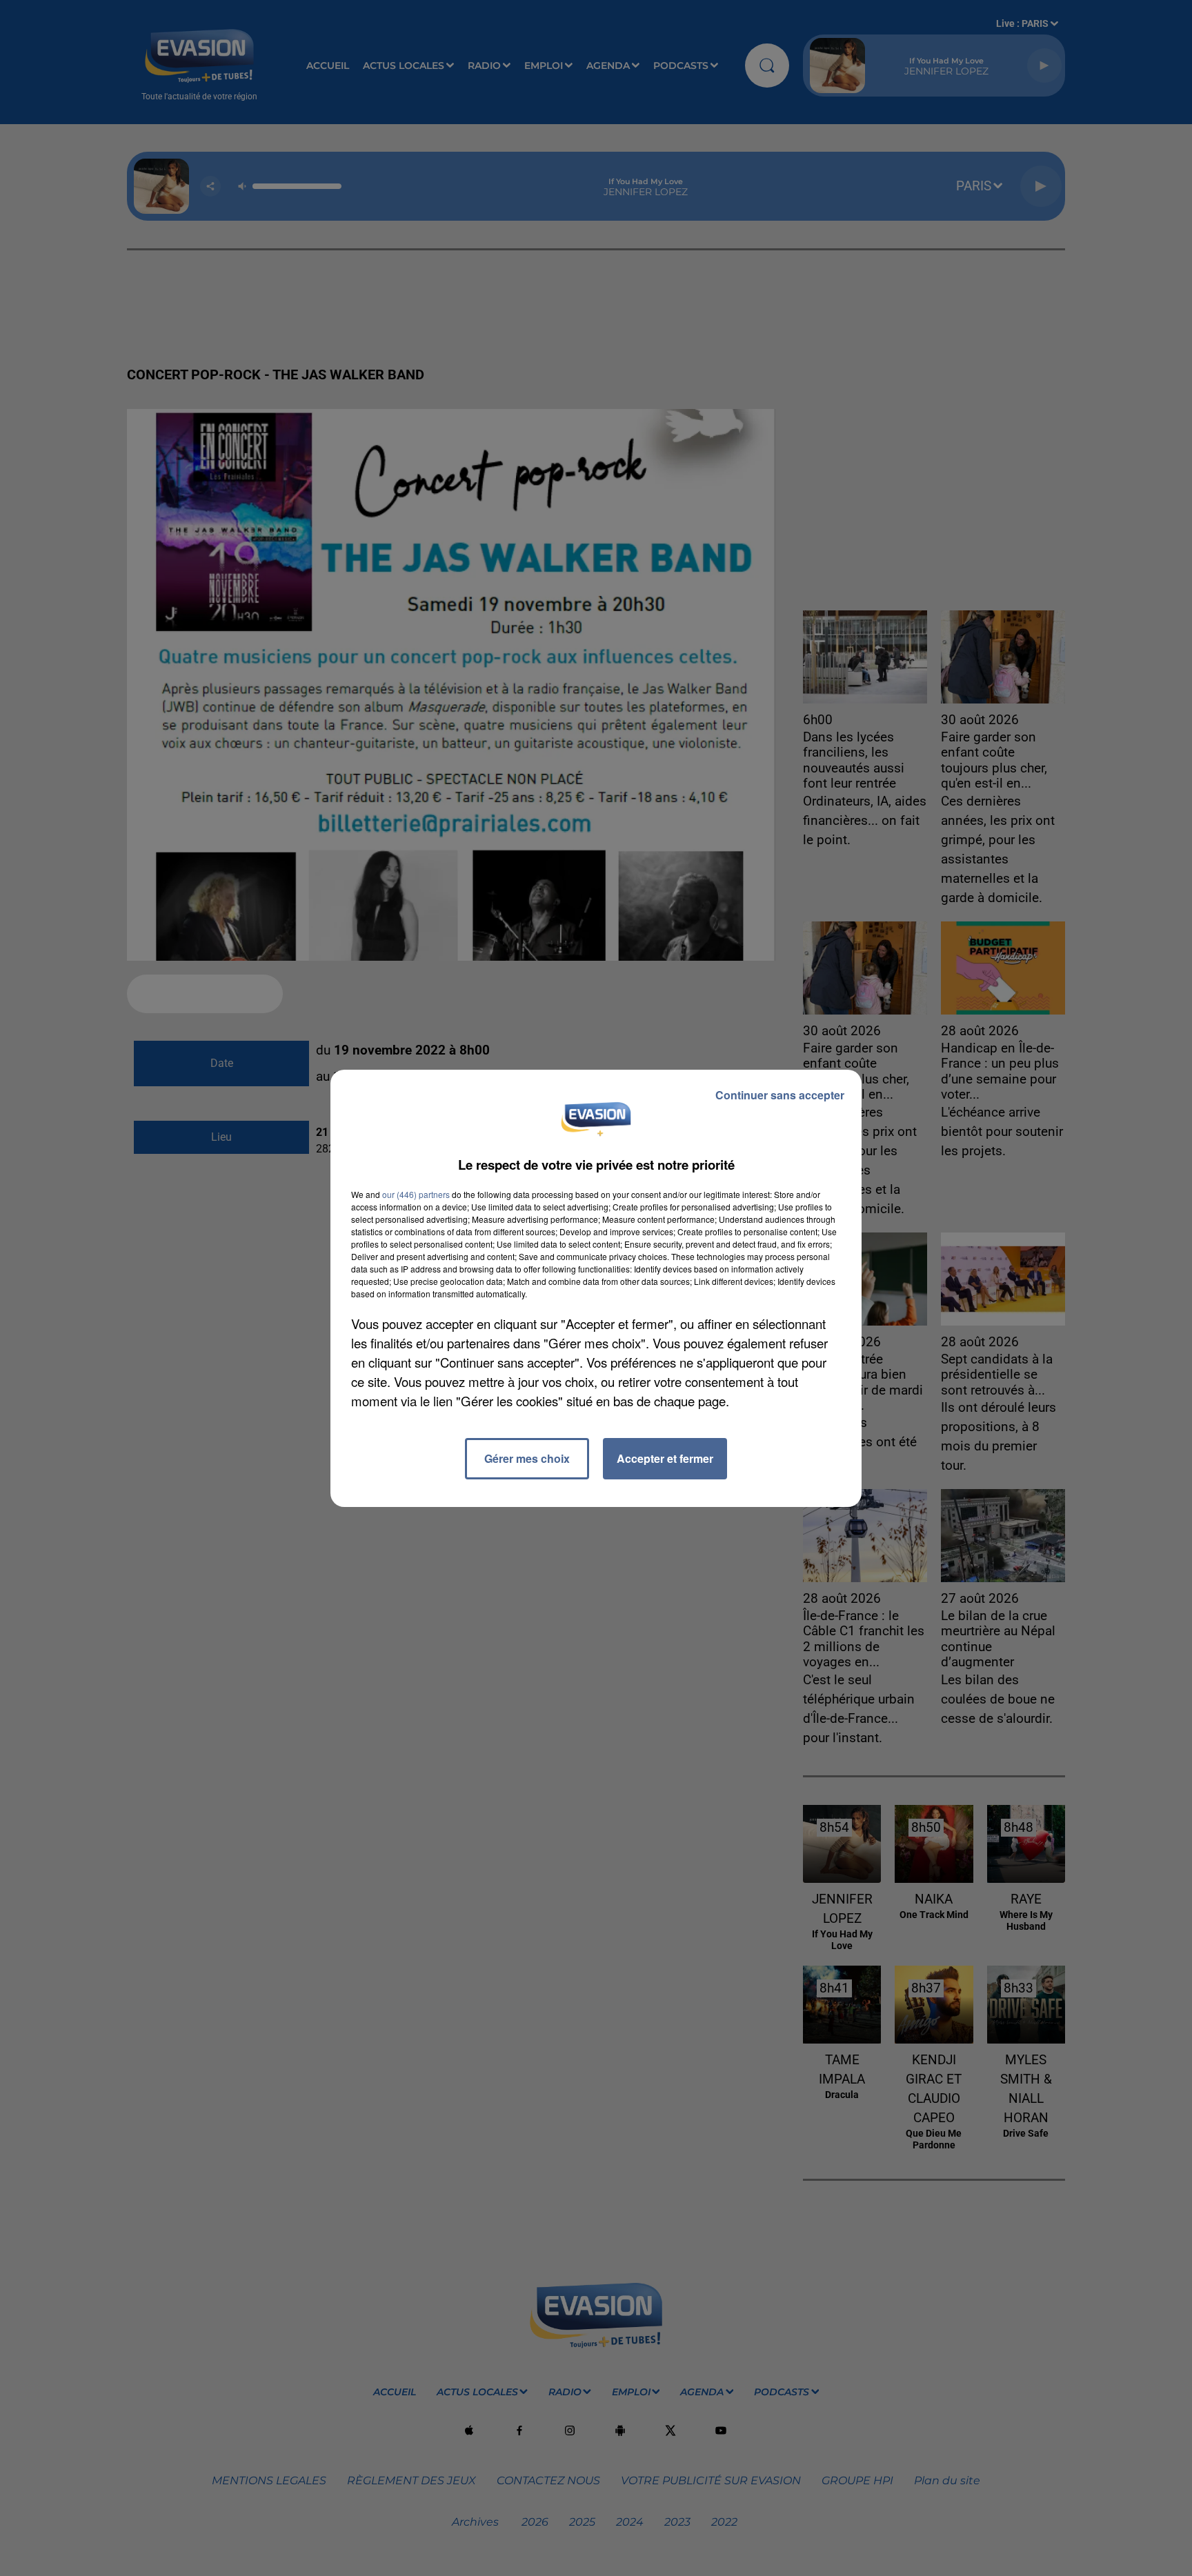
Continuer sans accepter (780, 1095)
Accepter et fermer (665, 1458)
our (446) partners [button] (416, 1194)
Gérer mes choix (527, 1458)
